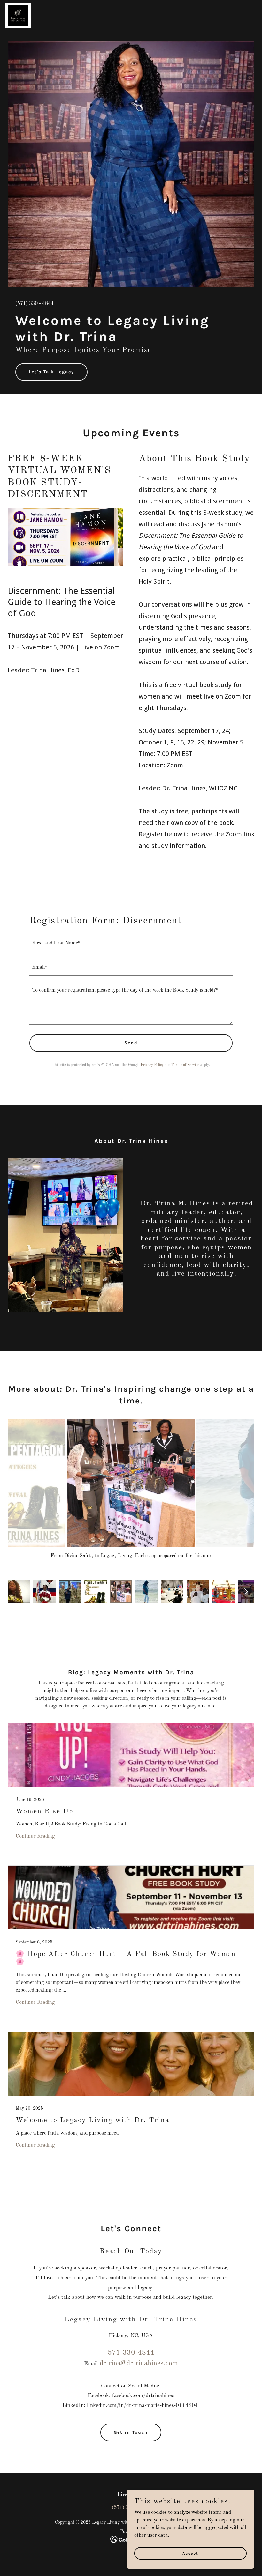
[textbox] (131, 943)
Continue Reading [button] (35, 1836)
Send (131, 1043)
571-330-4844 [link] (131, 2353)
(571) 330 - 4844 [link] (35, 304)
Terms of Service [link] (185, 1065)
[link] (18, 5)
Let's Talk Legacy (51, 372)
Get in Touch (131, 2432)
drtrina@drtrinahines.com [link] (139, 2363)
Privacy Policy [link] (152, 1065)
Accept (190, 2553)
